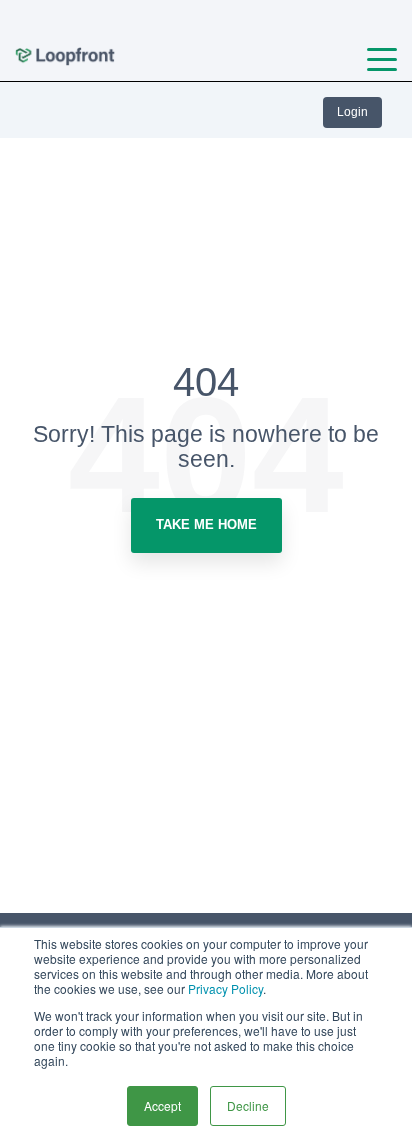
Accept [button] (162, 1105)
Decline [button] (248, 1105)
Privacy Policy (225, 988)
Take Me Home (206, 524)
